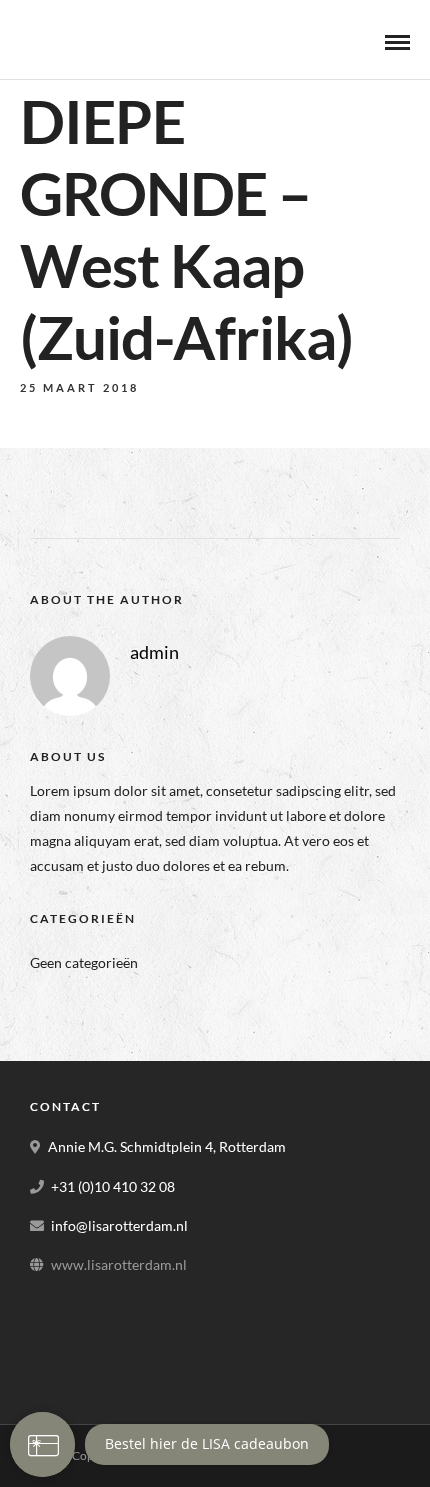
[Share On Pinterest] (118, 1407)
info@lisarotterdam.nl (119, 1225)
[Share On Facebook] (56, 1407)
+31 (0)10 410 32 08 (113, 1186)
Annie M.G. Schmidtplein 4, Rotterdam (167, 1146)
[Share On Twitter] (87, 1407)
